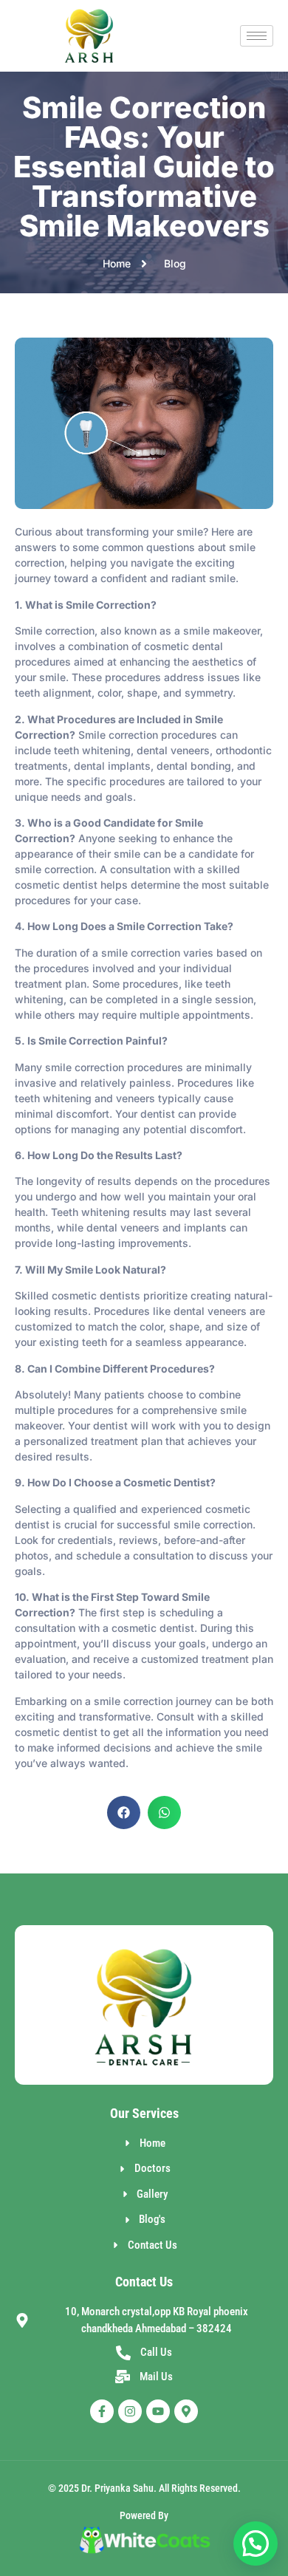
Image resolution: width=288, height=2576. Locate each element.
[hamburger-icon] (257, 36)
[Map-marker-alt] (186, 2411)
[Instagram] (130, 2411)
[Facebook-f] (102, 2411)
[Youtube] (158, 2411)
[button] (124, 1813)
